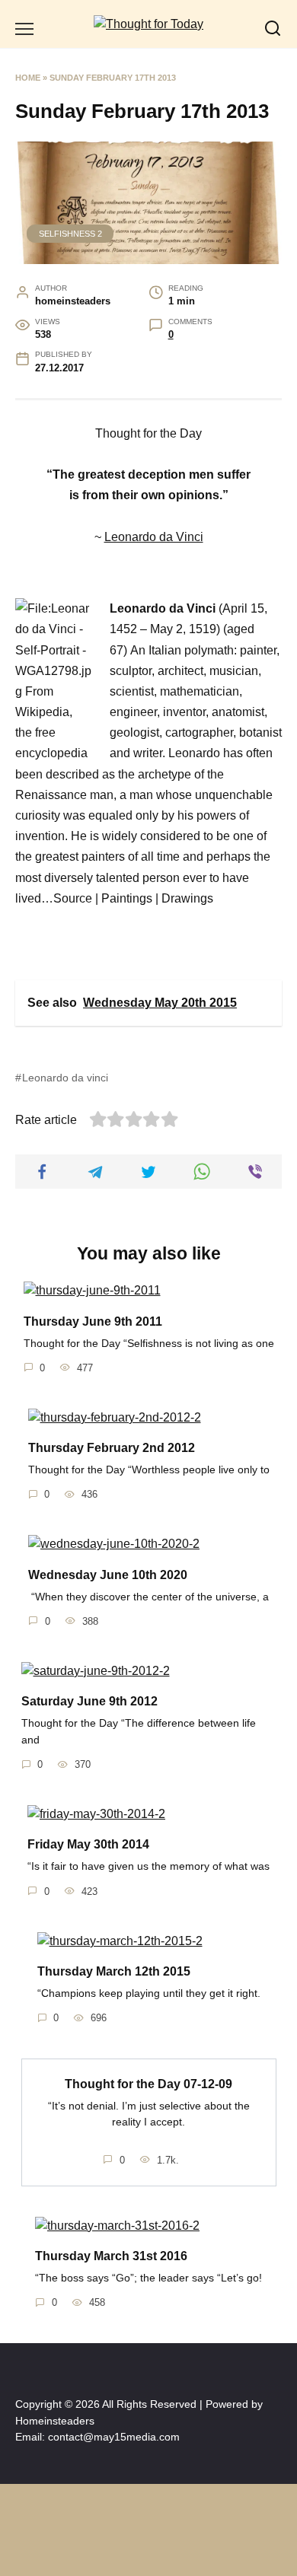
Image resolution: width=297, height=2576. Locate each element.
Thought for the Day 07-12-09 (148, 2083)
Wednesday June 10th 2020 (108, 1574)
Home (28, 78)
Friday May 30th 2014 (88, 1844)
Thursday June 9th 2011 (93, 1321)
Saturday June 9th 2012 (89, 1701)
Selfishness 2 (70, 234)
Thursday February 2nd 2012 (112, 1448)
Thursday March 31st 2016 (111, 2256)
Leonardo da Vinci (154, 537)
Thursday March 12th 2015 (114, 1971)
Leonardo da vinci (65, 1078)
